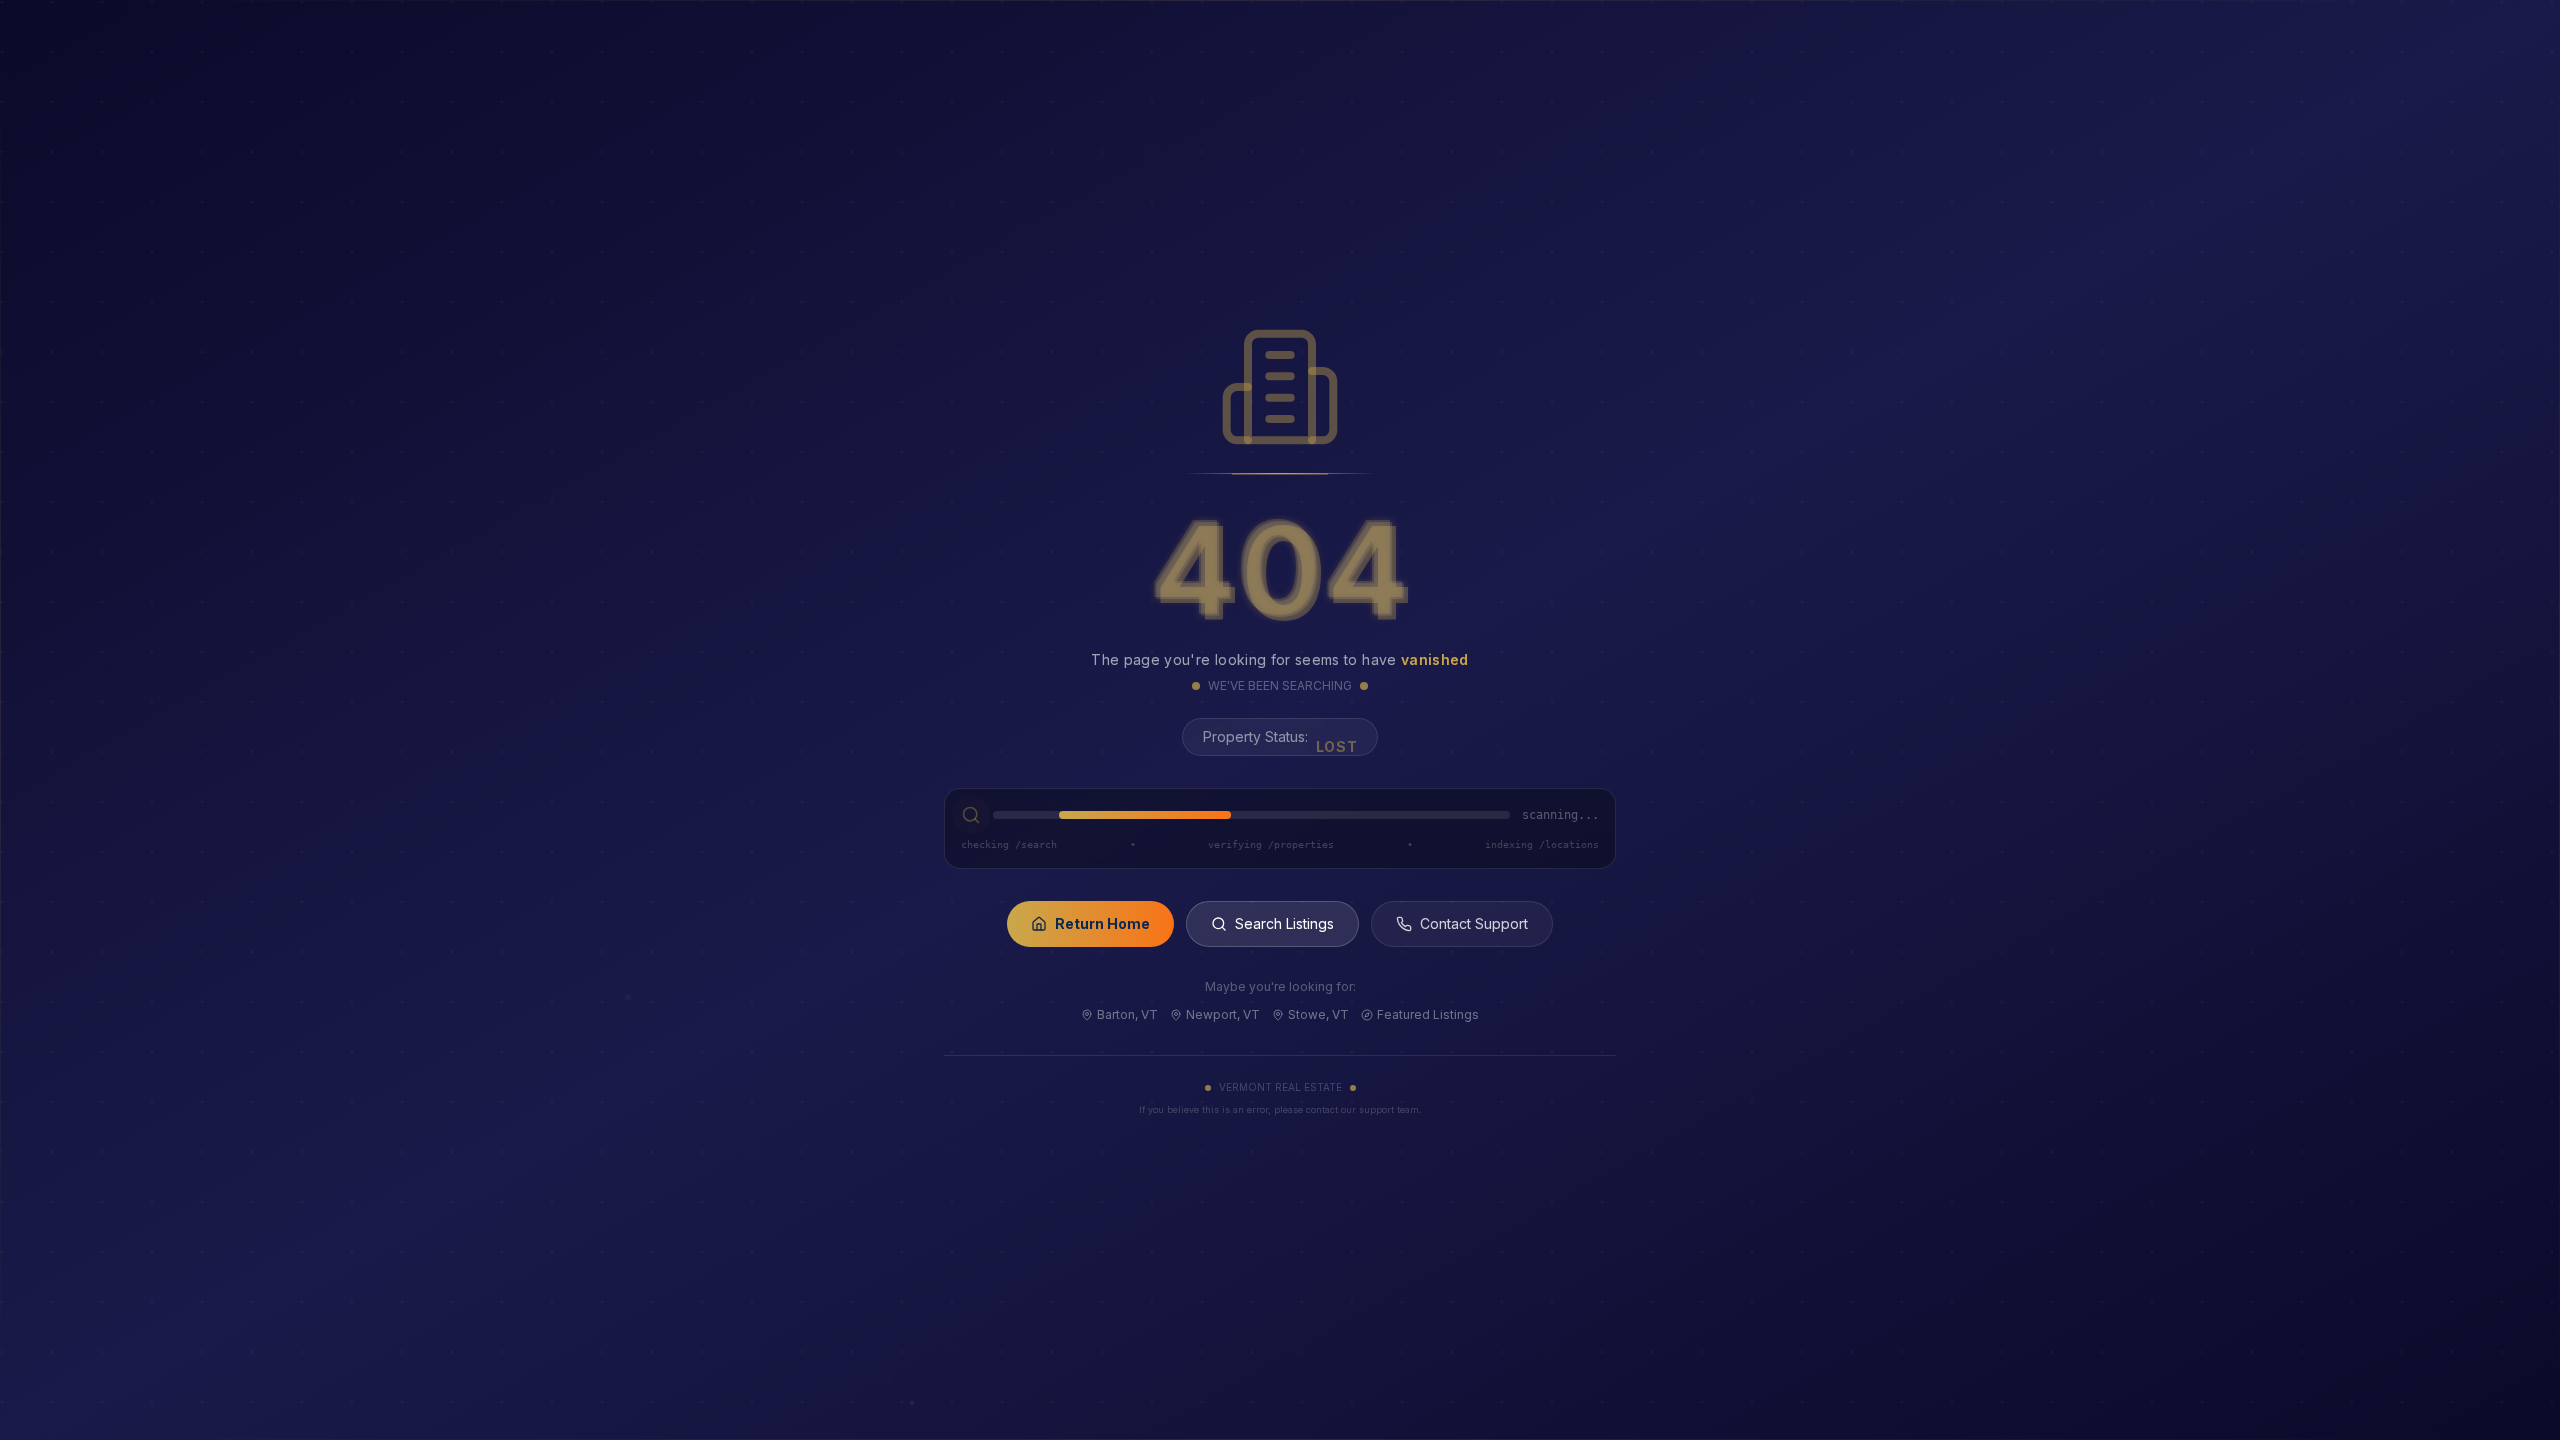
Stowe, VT (1318, 1014)
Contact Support (1474, 923)
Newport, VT (1223, 1014)
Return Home (1102, 923)
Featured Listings (1428, 1014)
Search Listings (1284, 923)
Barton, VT (1127, 1014)
